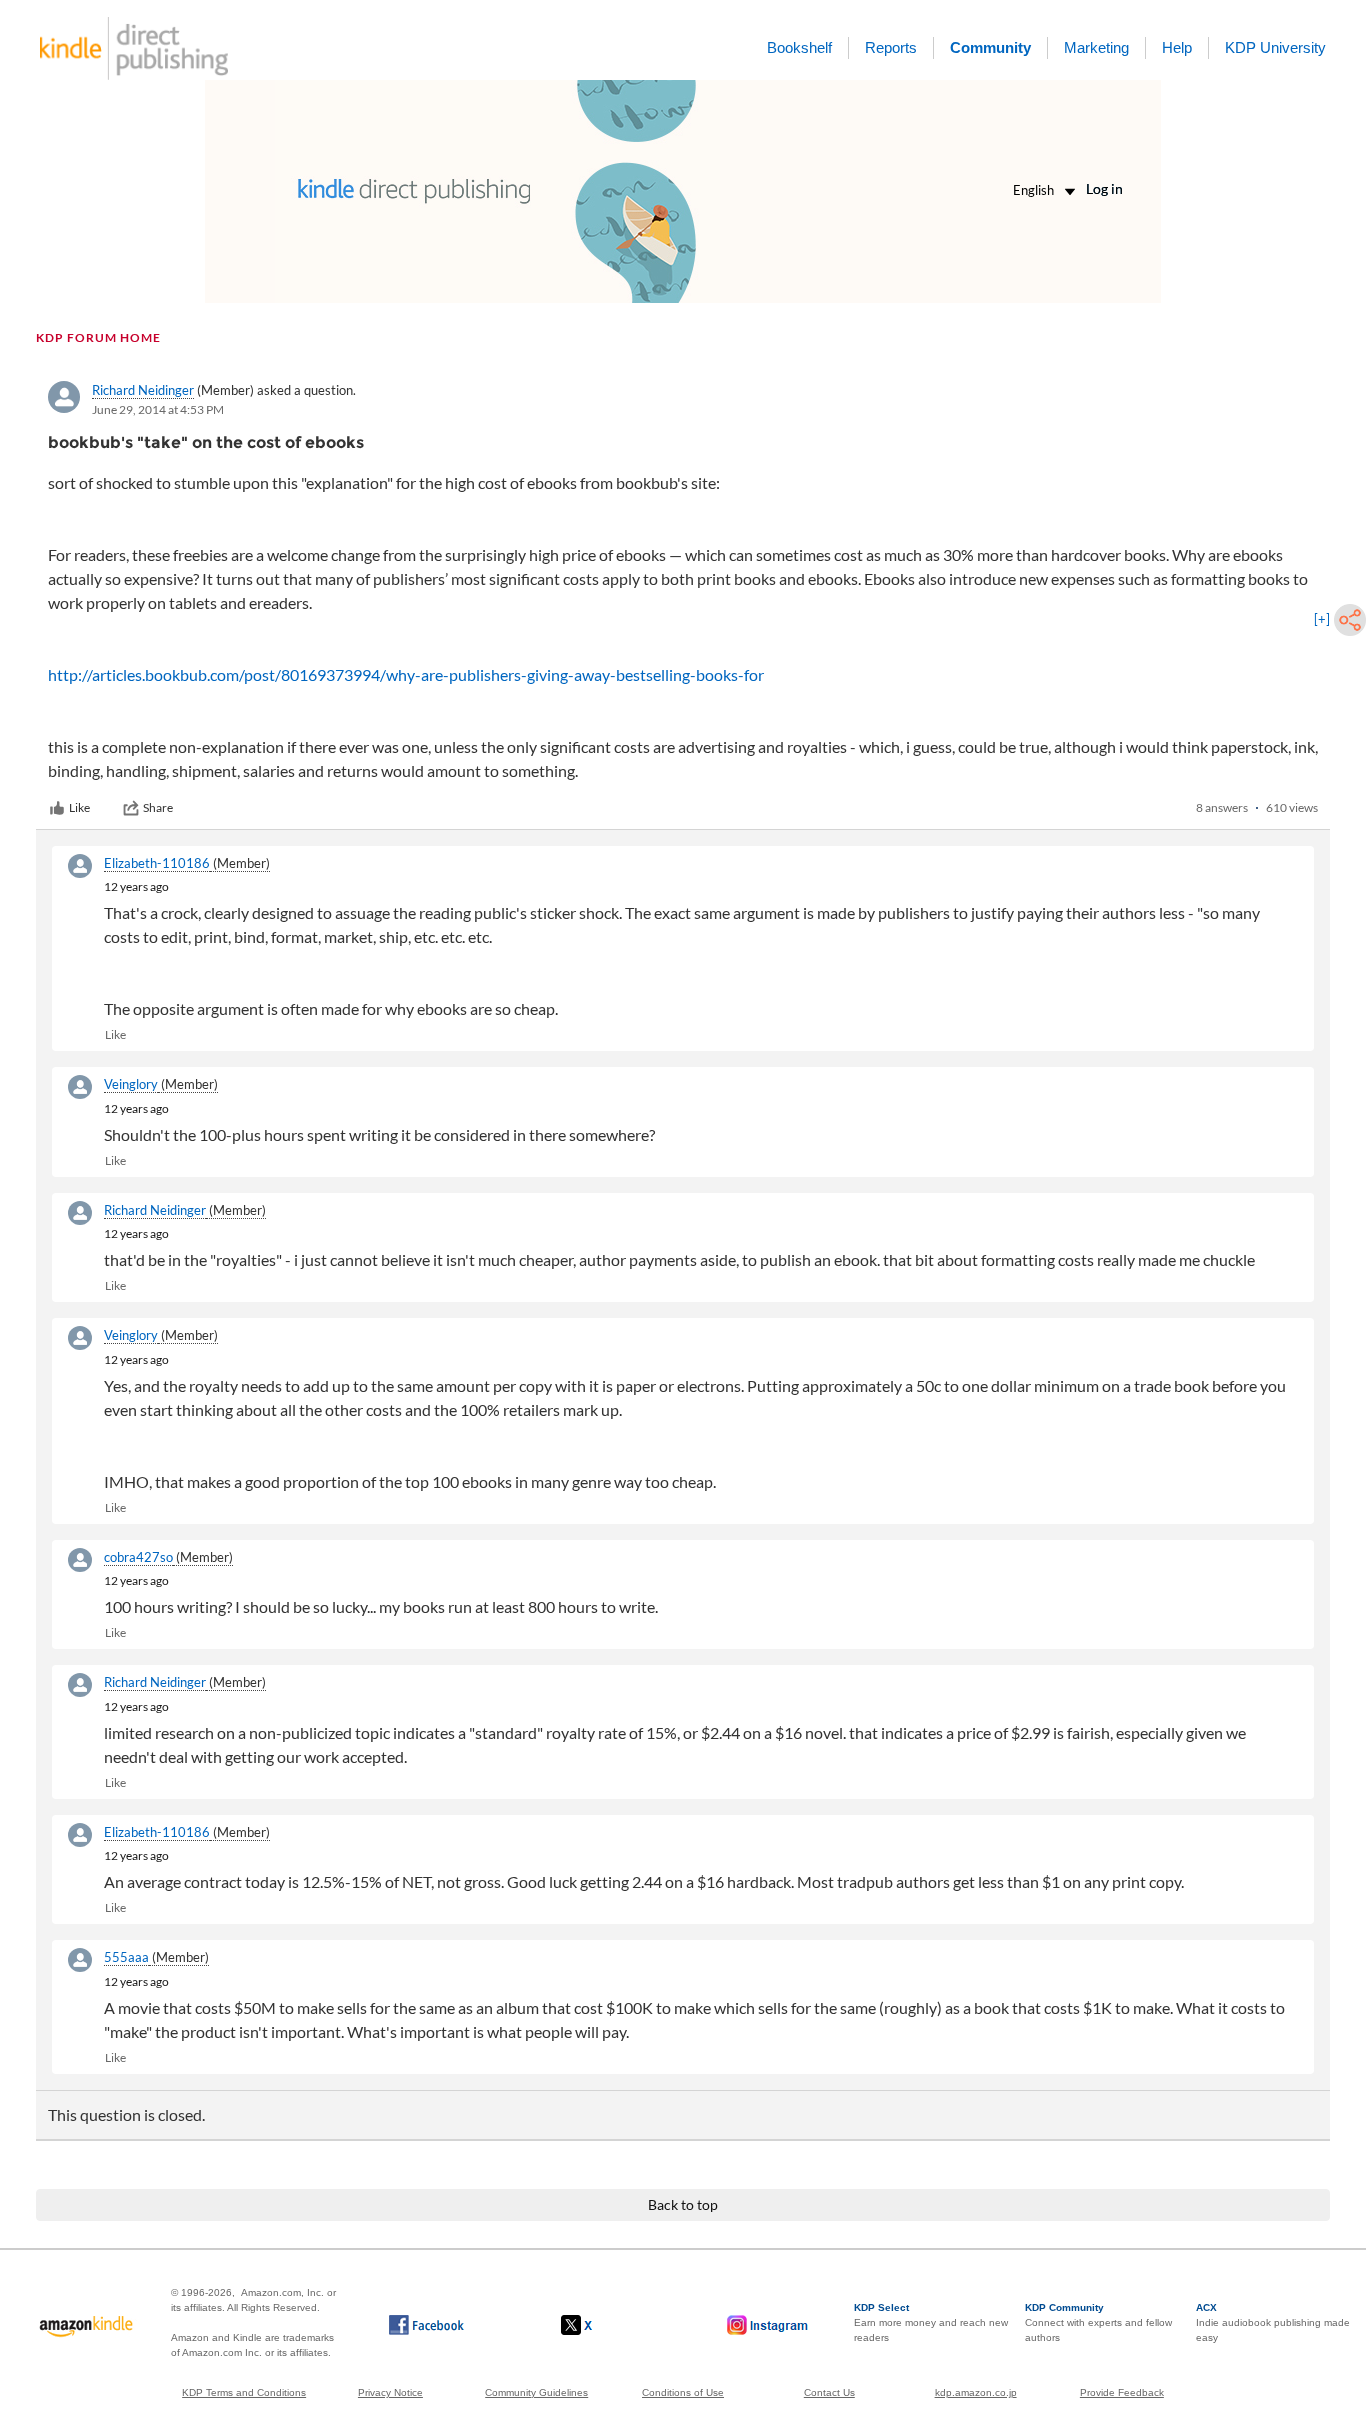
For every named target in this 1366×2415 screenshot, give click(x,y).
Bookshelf (799, 47)
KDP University (1275, 47)
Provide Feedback (1122, 2392)
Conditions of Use (683, 2392)
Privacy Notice (390, 2392)
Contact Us (829, 2392)
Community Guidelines (536, 2392)
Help (1177, 47)
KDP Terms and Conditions (244, 2392)
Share (158, 807)
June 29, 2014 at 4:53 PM (158, 409)
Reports (891, 47)
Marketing (1096, 47)
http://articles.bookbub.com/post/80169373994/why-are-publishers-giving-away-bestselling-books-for (406, 674)
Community (990, 47)
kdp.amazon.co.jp (976, 2392)
